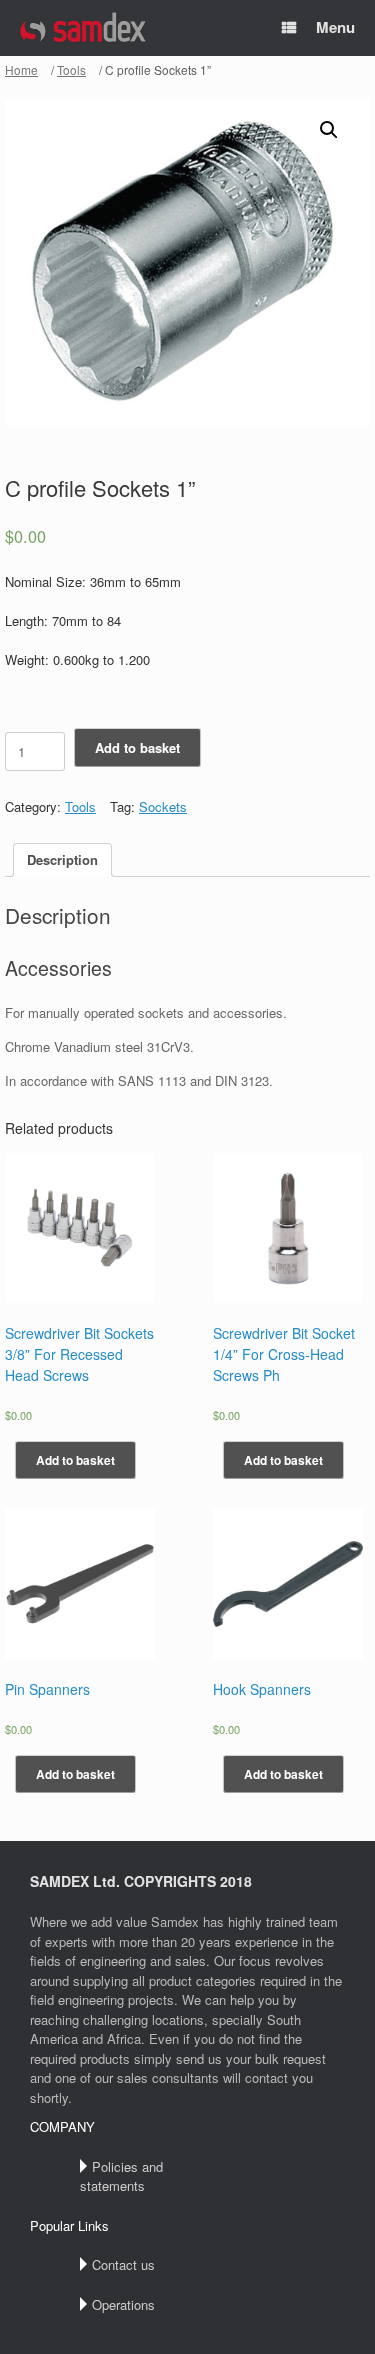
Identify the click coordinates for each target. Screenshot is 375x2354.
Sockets (163, 806)
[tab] (62, 860)
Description (62, 859)
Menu (335, 27)
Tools (71, 69)
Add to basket (137, 747)
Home (21, 69)
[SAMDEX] (84, 28)
